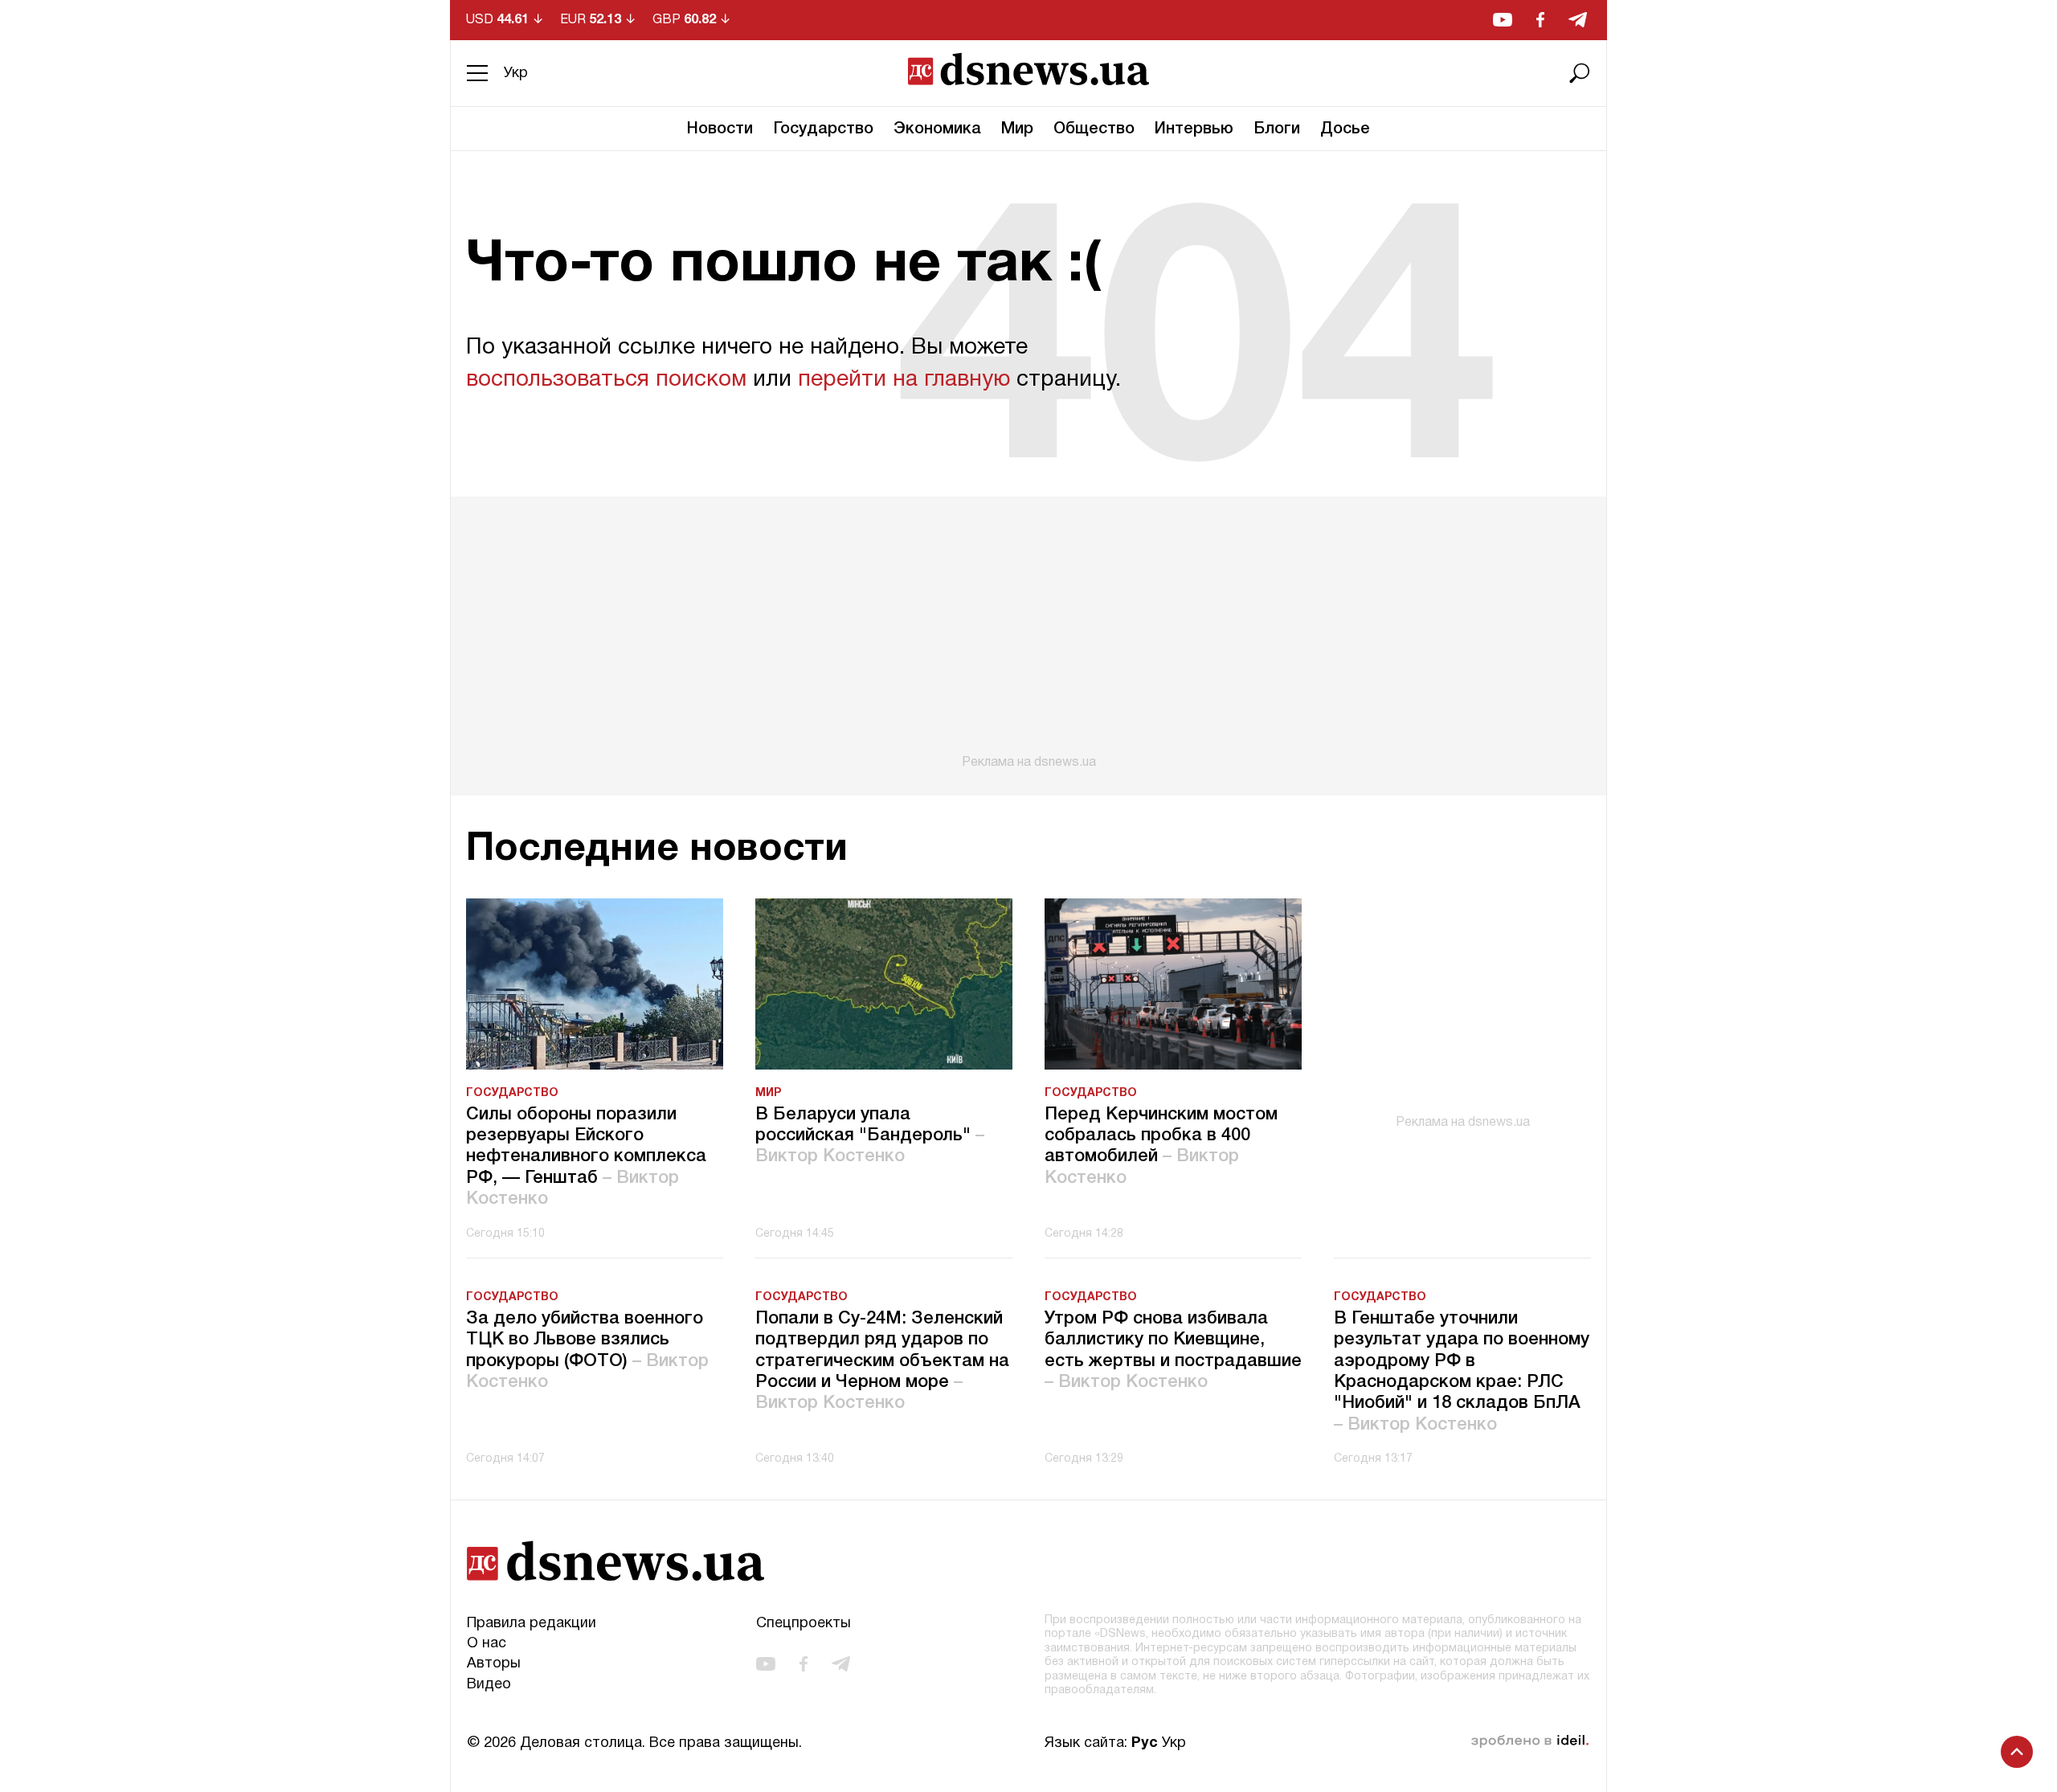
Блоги (1277, 129)
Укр (516, 74)
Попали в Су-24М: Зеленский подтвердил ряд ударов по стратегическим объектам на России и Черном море (882, 1361)
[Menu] (477, 73)
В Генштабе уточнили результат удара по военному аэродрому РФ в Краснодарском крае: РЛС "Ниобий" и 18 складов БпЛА (1462, 1372)
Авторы (494, 1664)
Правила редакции (532, 1624)
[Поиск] (1580, 73)
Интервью (1194, 129)
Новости (720, 129)
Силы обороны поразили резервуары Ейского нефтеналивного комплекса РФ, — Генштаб (586, 1157)
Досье (1345, 129)
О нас (487, 1644)
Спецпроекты (804, 1624)
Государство (823, 129)
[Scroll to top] (2017, 1752)
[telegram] (1578, 20)
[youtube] (1503, 20)
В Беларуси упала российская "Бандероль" (870, 1136)
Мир (1017, 129)
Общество (1094, 129)
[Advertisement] (1028, 633)
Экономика (937, 129)
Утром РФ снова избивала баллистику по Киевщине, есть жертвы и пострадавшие (1173, 1350)
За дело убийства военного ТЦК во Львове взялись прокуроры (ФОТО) (587, 1350)
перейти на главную (904, 380)
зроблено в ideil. (1530, 1741)
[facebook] (1540, 20)
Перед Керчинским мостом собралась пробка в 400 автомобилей (1161, 1146)
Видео (489, 1685)
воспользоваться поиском (606, 380)
